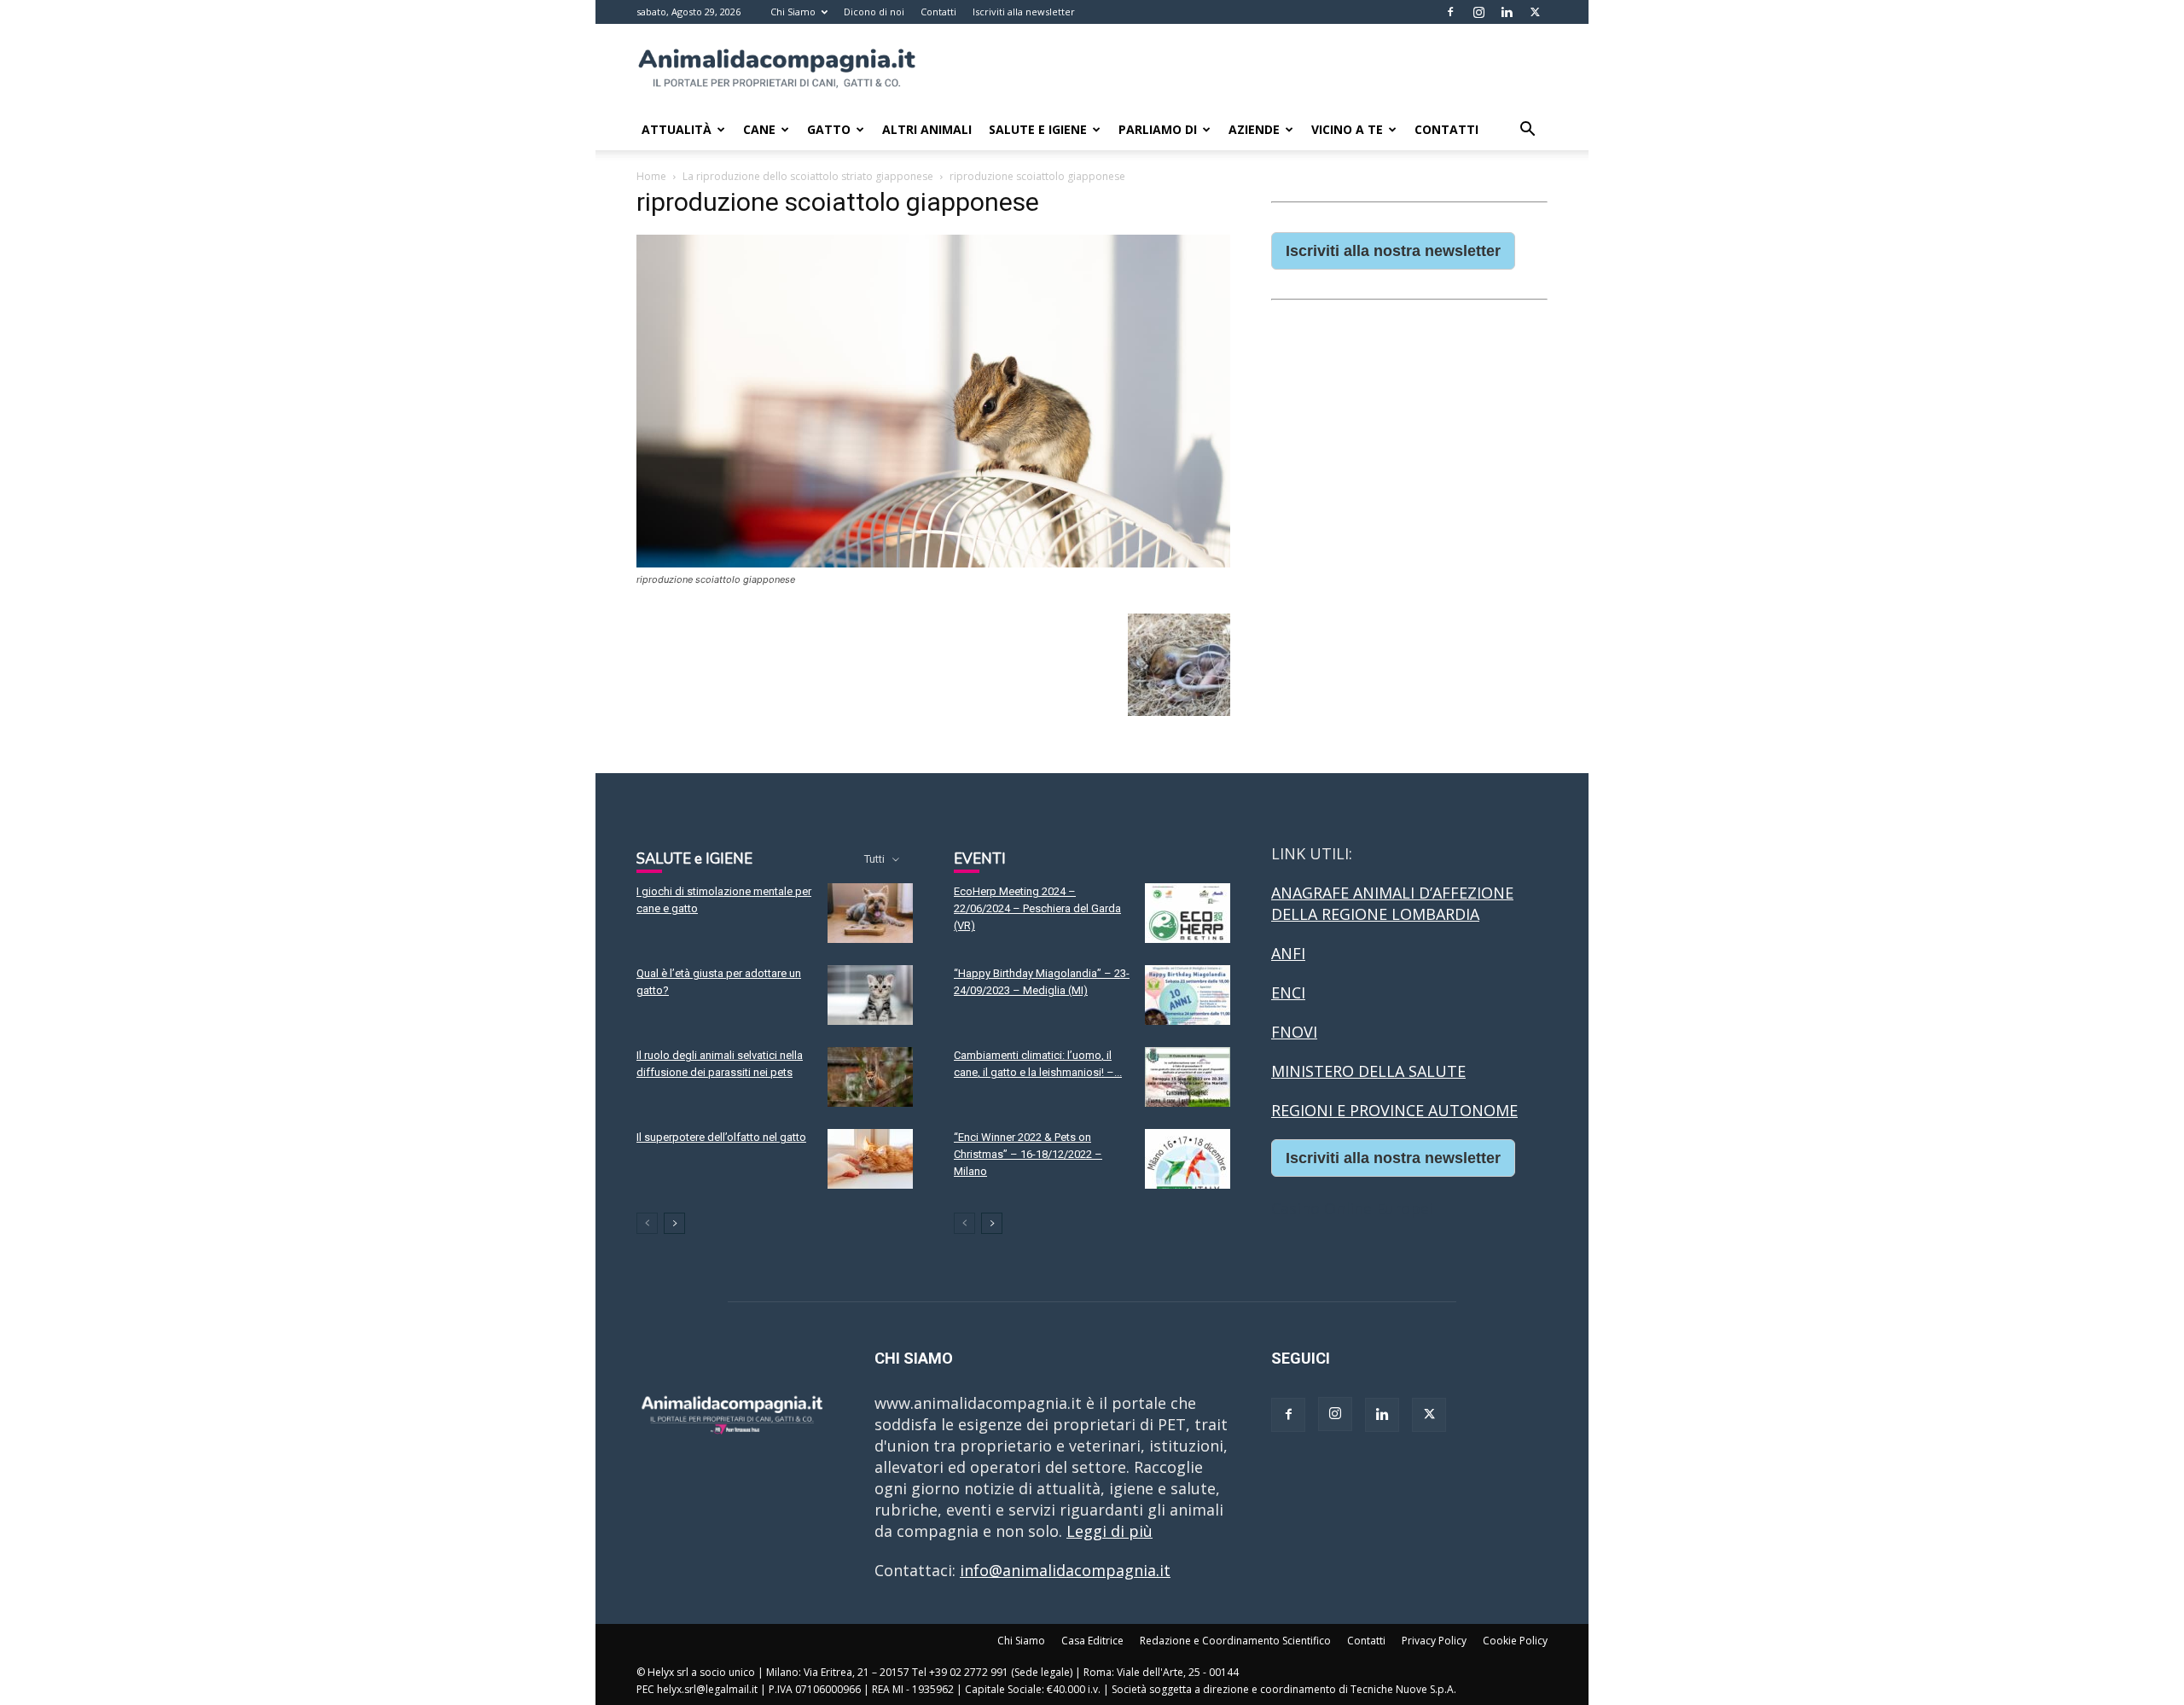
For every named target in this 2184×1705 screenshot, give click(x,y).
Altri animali (927, 129)
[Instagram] (1478, 12)
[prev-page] (647, 1223)
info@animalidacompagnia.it (1065, 1570)
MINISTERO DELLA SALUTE (1368, 1071)
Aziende (1254, 129)
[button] (1527, 130)
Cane (759, 129)
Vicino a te (1347, 129)
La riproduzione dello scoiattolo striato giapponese (808, 176)
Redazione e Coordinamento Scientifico (1235, 1641)
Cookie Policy (1515, 1641)
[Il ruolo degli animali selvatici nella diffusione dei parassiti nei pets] (870, 1077)
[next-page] (674, 1223)
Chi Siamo (793, 12)
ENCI (1288, 992)
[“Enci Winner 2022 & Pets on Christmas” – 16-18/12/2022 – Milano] (1188, 1159)
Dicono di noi (874, 12)
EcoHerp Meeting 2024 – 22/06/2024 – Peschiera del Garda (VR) (1037, 908)
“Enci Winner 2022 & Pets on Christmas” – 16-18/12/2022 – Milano (1028, 1154)
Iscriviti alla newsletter (1024, 12)
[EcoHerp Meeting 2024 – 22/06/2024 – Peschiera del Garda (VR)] (1188, 913)
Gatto (829, 129)
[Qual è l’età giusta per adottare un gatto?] (870, 995)
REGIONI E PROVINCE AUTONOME (1394, 1110)
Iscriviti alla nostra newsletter (1393, 251)
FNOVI (1294, 1032)
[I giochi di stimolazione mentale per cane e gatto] (870, 913)
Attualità (677, 129)
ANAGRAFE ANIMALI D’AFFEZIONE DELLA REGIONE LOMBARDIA (1392, 903)
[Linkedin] (1507, 12)
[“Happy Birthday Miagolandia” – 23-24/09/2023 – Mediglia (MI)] (1188, 995)
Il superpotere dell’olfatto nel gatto (721, 1137)
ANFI (1288, 953)
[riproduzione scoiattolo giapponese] (933, 562)
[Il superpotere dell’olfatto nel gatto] (870, 1159)
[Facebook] (1450, 12)
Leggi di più (1109, 1531)
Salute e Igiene (1038, 129)
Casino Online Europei (1352, 1208)
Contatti (938, 12)
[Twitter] (1535, 12)
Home (651, 176)
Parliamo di (1158, 129)
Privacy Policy (1434, 1641)
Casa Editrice (1092, 1641)
